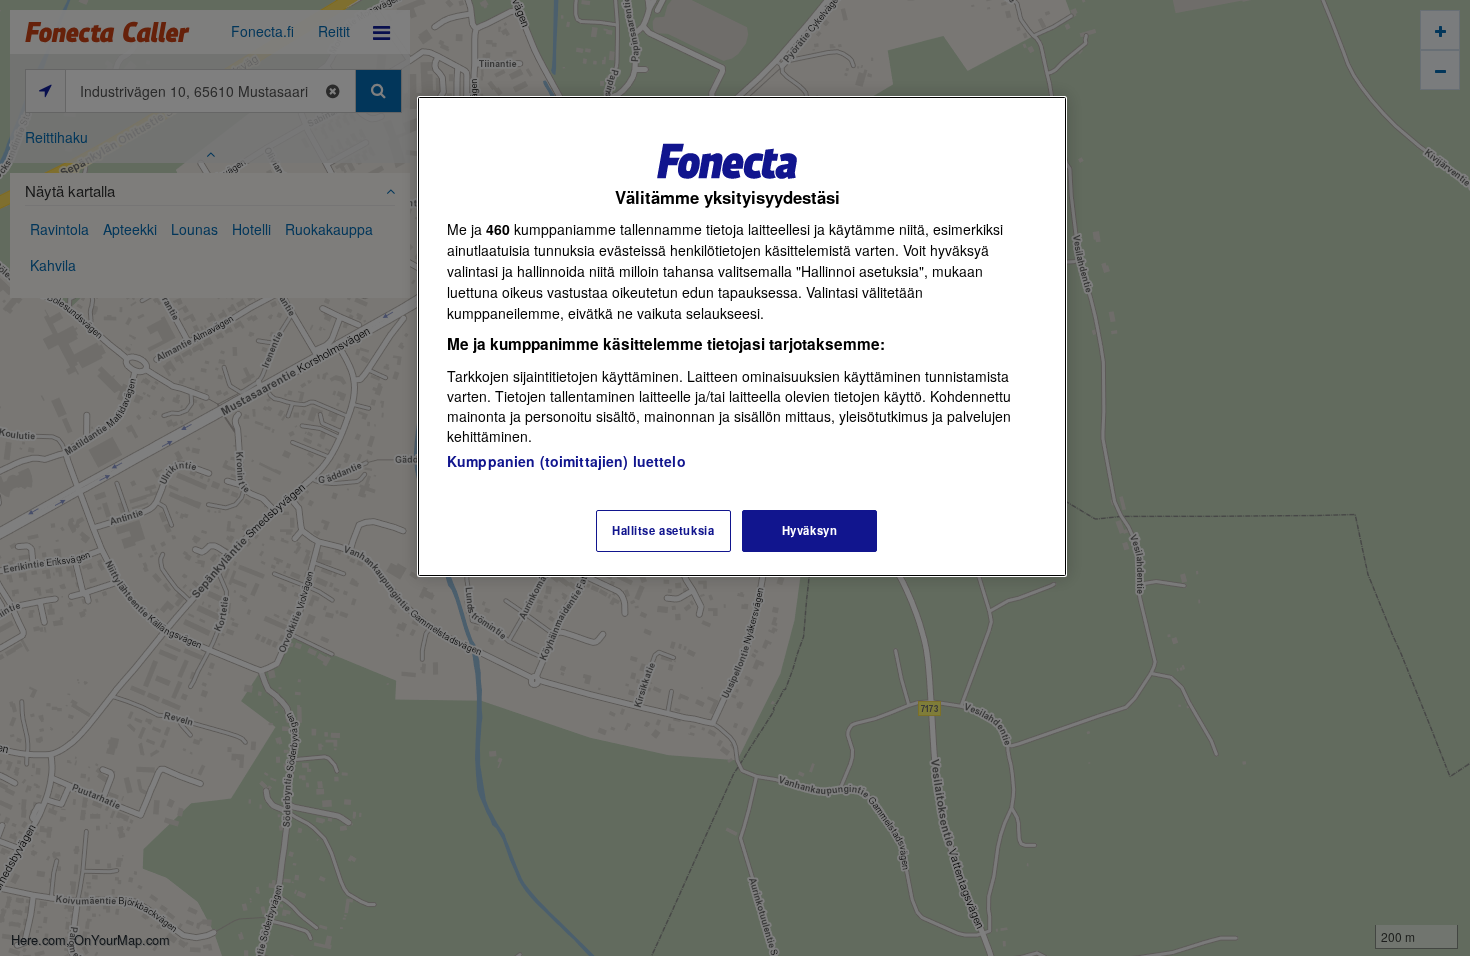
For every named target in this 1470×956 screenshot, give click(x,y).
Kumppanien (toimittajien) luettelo (566, 461)
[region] (742, 336)
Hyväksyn (810, 530)
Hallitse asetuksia (663, 530)
